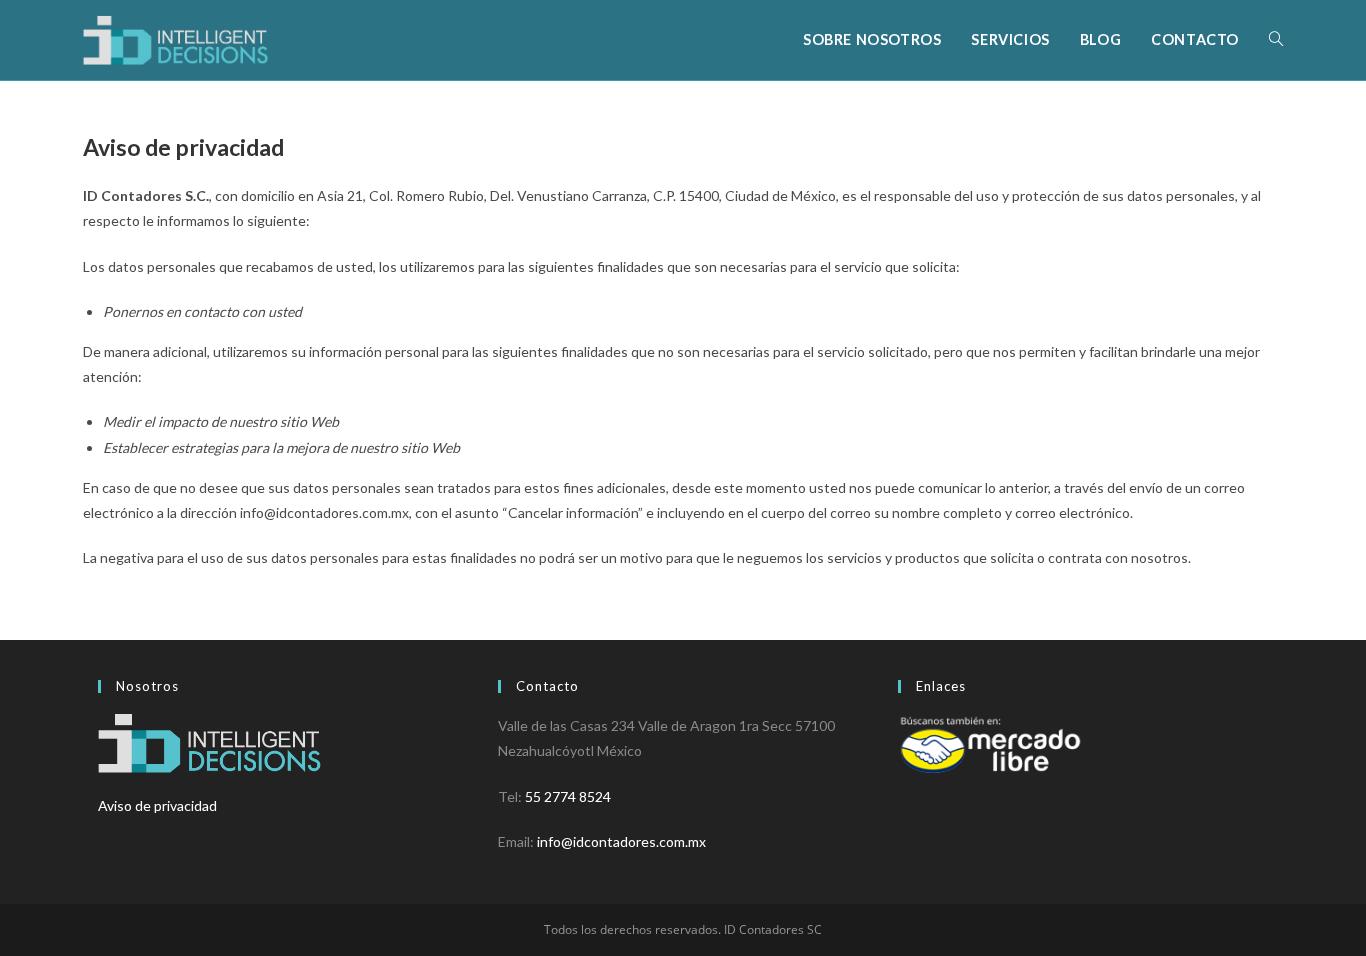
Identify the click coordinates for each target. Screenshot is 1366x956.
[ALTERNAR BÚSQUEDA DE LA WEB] (1276, 40)
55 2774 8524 (568, 796)
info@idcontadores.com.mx (621, 841)
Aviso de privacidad (157, 805)
